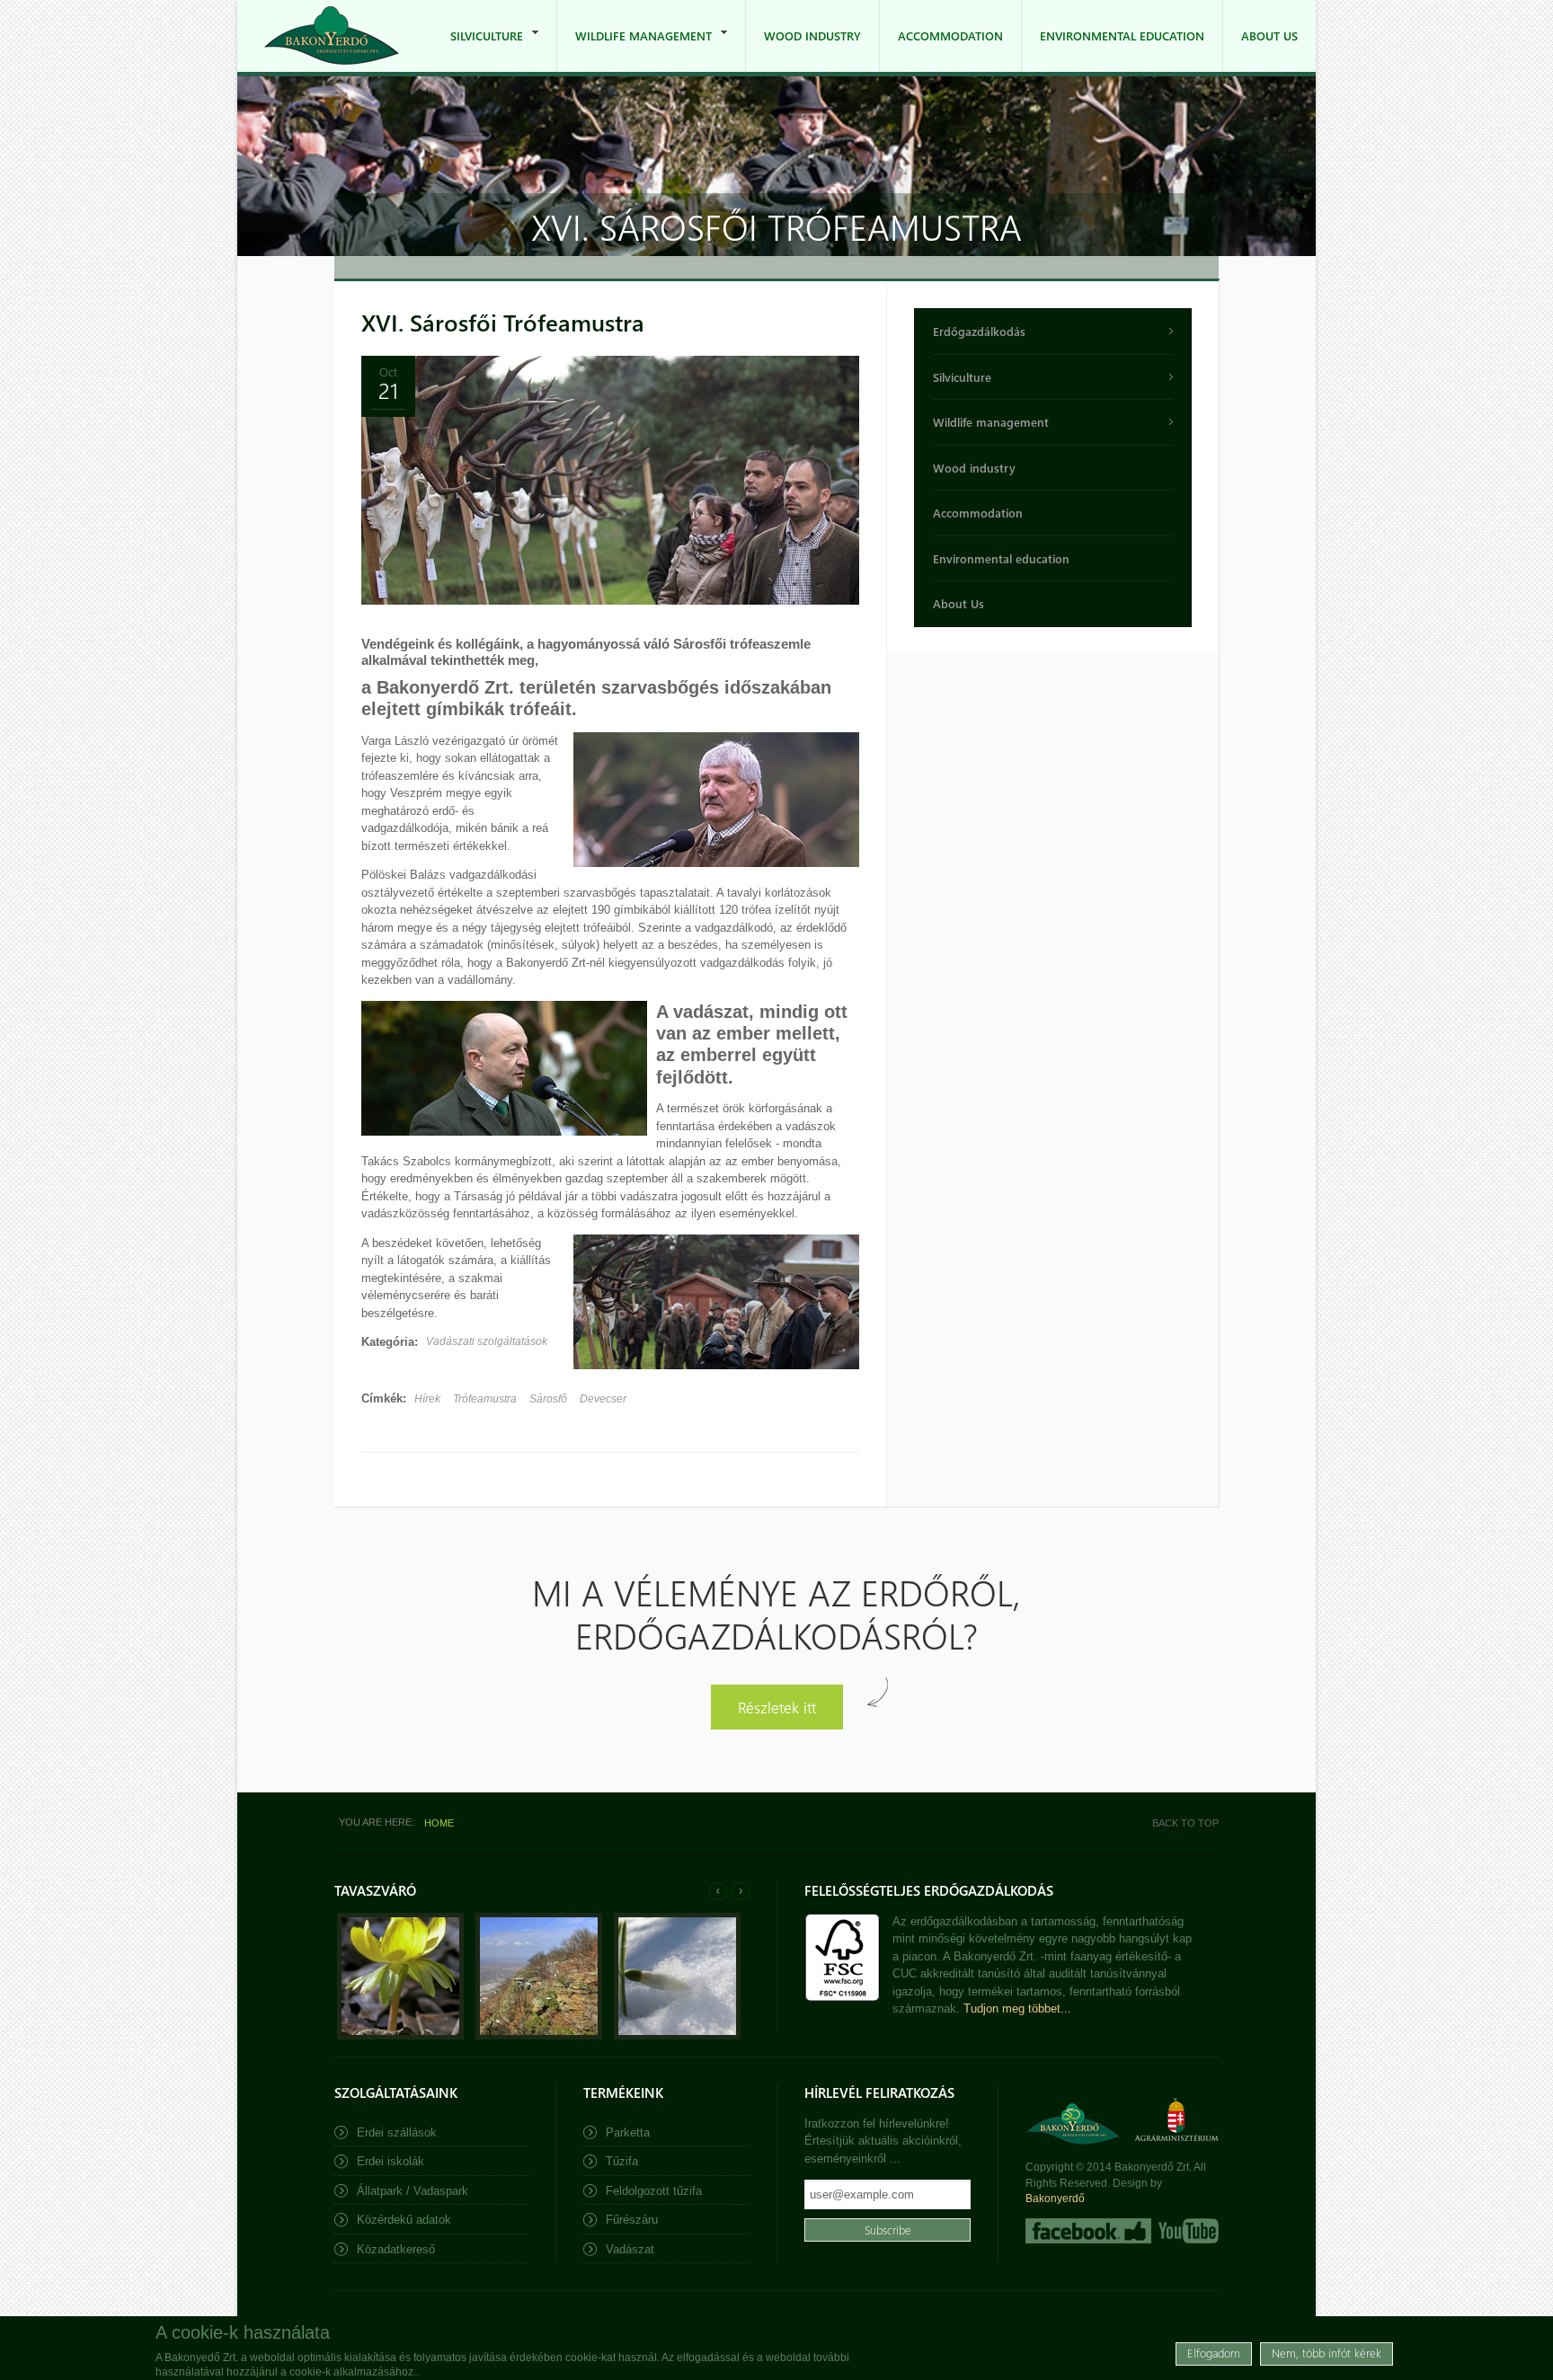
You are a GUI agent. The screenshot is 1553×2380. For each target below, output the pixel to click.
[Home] (332, 35)
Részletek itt (777, 1707)
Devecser (603, 1399)
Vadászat (630, 2249)
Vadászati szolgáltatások (487, 1341)
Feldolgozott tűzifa (654, 2191)
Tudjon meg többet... (1017, 2008)
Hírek (427, 1399)
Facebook (1088, 2231)
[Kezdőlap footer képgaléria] (400, 2035)
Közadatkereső (396, 2249)
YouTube (1187, 2231)
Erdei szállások (397, 2132)
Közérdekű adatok (404, 2220)
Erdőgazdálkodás (979, 331)
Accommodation (950, 35)
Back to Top (1185, 1823)
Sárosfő (548, 1399)
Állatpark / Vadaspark (413, 2191)
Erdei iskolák (390, 2161)
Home (439, 1823)
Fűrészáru (632, 2220)
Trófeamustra (485, 1399)
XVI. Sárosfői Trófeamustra (503, 322)
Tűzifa (622, 2161)
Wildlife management (635, 50)
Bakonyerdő (1055, 2199)
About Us (1269, 35)
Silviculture (478, 50)
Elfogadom (1214, 2353)
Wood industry (812, 35)
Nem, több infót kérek (1327, 2353)
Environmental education (1122, 35)
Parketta (628, 2132)
